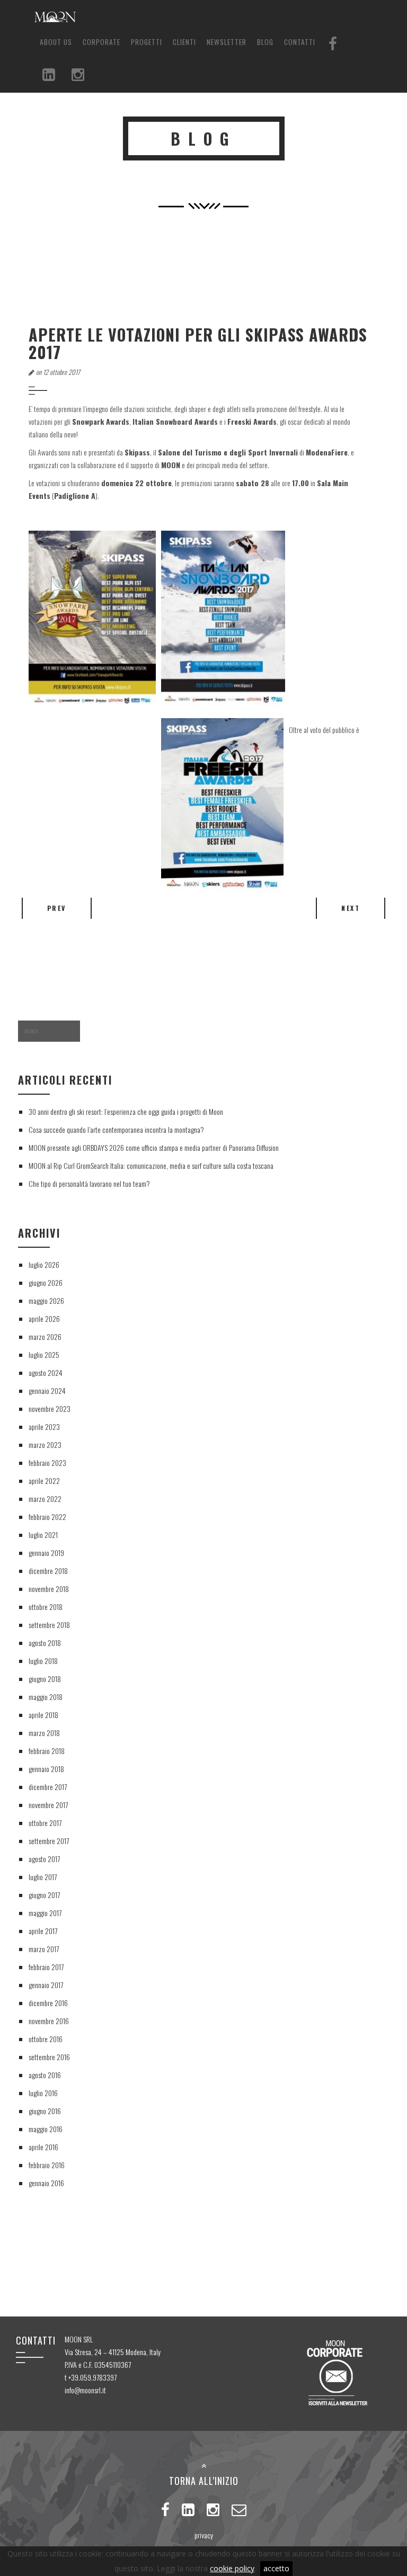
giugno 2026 (46, 1282)
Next (351, 908)
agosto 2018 (45, 1643)
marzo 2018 (44, 1733)
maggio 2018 (46, 1697)
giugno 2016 (45, 2111)
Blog (265, 42)
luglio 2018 (43, 1661)
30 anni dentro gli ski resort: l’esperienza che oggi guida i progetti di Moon (126, 1111)
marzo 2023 (45, 1444)
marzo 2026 (45, 1336)
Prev (57, 908)
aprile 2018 (43, 1715)
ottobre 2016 (46, 2039)
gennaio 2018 (46, 1769)
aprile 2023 (44, 1426)
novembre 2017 (48, 1805)
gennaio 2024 (47, 1390)
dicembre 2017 (48, 1787)
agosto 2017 (44, 1859)
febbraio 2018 (47, 1751)
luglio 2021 (43, 1535)
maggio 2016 (46, 2129)
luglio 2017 (43, 1877)
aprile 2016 (43, 2147)
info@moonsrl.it (85, 2390)
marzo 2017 (44, 1949)
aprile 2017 (43, 1931)
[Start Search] (96, 1031)
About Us (56, 42)
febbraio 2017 (46, 1967)
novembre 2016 (49, 2021)
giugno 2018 (45, 1679)
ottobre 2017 (45, 1823)
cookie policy (232, 2568)
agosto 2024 (46, 1372)
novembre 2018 (49, 1589)
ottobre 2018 (46, 1607)
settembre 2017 (49, 1841)
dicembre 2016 (48, 2003)
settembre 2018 (49, 1625)
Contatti (300, 42)
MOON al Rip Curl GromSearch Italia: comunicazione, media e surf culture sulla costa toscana (151, 1165)
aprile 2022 (44, 1481)
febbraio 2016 (47, 2165)
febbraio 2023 (47, 1463)
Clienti (184, 42)
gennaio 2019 (46, 1553)
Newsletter (227, 42)
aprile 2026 (44, 1318)
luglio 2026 (44, 1264)
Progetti (147, 42)
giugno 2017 (44, 1895)
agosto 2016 (45, 2075)
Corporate (101, 42)
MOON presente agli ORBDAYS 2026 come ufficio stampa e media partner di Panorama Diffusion (154, 1147)
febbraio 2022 (47, 1517)
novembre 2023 (50, 1408)
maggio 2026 (46, 1300)
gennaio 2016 (46, 2183)
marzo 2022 (45, 1499)
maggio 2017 (45, 1913)
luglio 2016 (43, 2093)
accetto (276, 2568)
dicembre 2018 (48, 1571)
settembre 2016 (49, 2057)
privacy (204, 2535)
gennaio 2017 (46, 1985)
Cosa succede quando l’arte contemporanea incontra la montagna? (116, 1129)
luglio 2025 (44, 1354)
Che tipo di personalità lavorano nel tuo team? (89, 1183)
